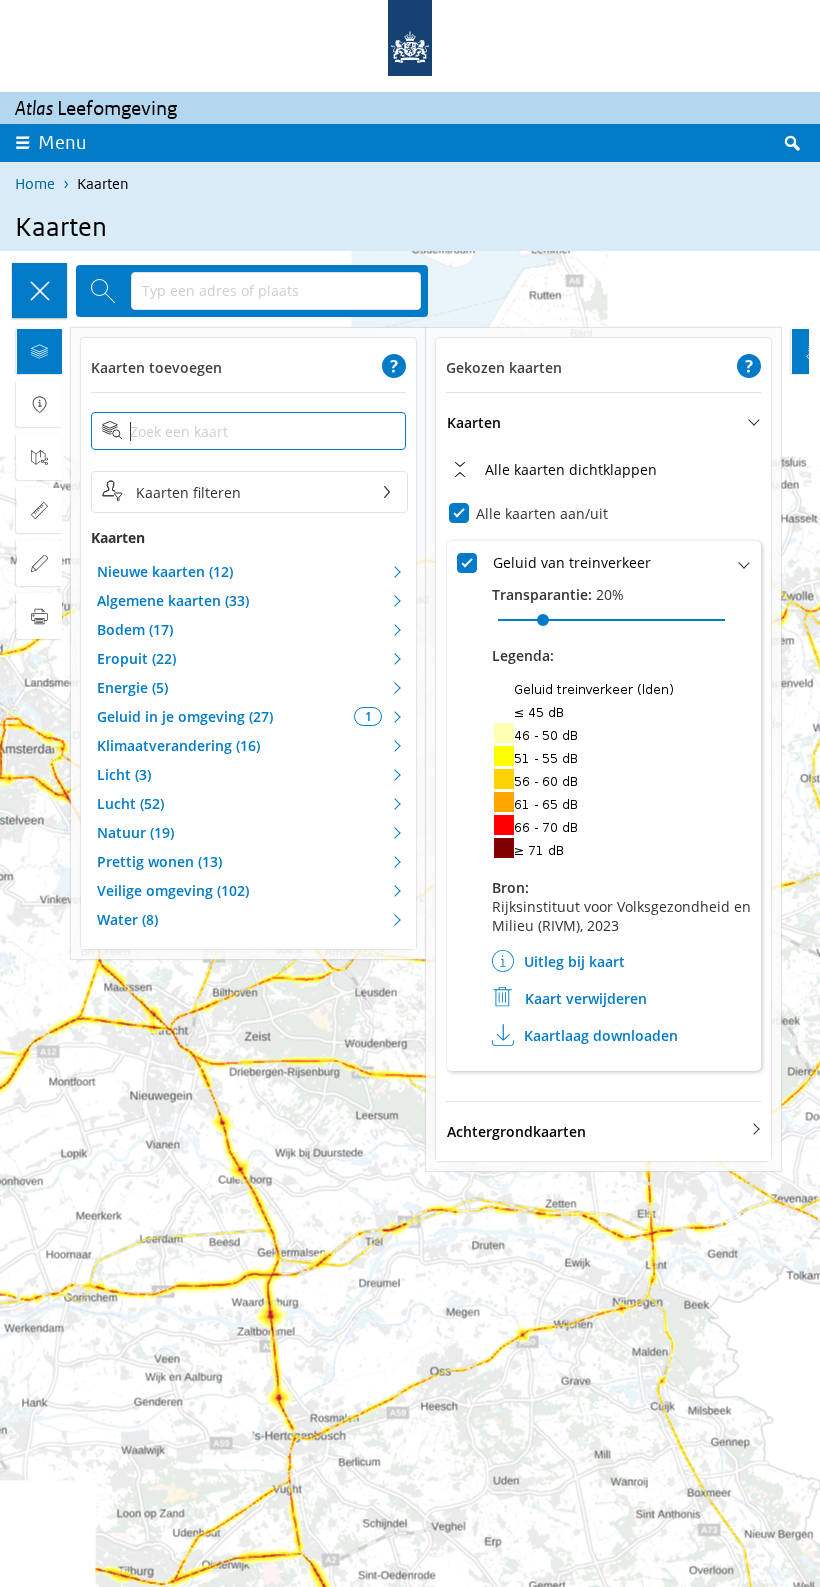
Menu (62, 142)
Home (35, 183)
